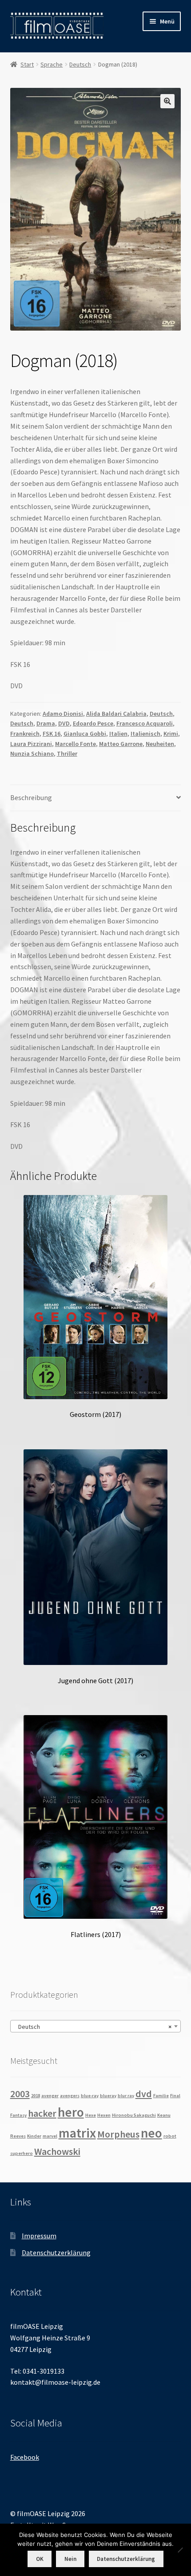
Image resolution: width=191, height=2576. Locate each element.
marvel (50, 2136)
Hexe (91, 2115)
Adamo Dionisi (63, 714)
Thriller (67, 753)
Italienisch (145, 734)
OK (40, 2559)
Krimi (171, 734)
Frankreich (25, 734)
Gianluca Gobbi (85, 734)
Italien (118, 734)
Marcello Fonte (76, 744)
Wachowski (57, 2151)
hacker (42, 2113)
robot (170, 2136)
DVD (64, 723)
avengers (70, 2096)
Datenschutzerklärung (56, 2253)
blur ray (126, 2096)
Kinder (34, 2136)
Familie (161, 2096)
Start (27, 64)
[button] (167, 101)
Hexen (104, 2115)
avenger (50, 2096)
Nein (70, 2559)
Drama (46, 723)
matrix (77, 2133)
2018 (36, 2096)
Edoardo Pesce (93, 723)
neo (151, 2133)
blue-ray (90, 2096)
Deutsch (80, 64)
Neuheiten (160, 744)
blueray (108, 2096)
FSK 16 (52, 734)
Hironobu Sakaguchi (134, 2115)
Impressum (39, 2236)
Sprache (52, 64)
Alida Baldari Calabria (116, 714)
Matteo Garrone (121, 744)
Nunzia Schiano (32, 753)
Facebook (25, 2457)
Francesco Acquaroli (145, 723)
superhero (22, 2153)
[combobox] (96, 2026)
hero (71, 2112)
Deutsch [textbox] (93, 2027)
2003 (20, 2094)
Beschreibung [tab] (31, 797)
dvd (144, 2094)
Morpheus (118, 2134)
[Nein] (180, 2550)
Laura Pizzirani (31, 744)
